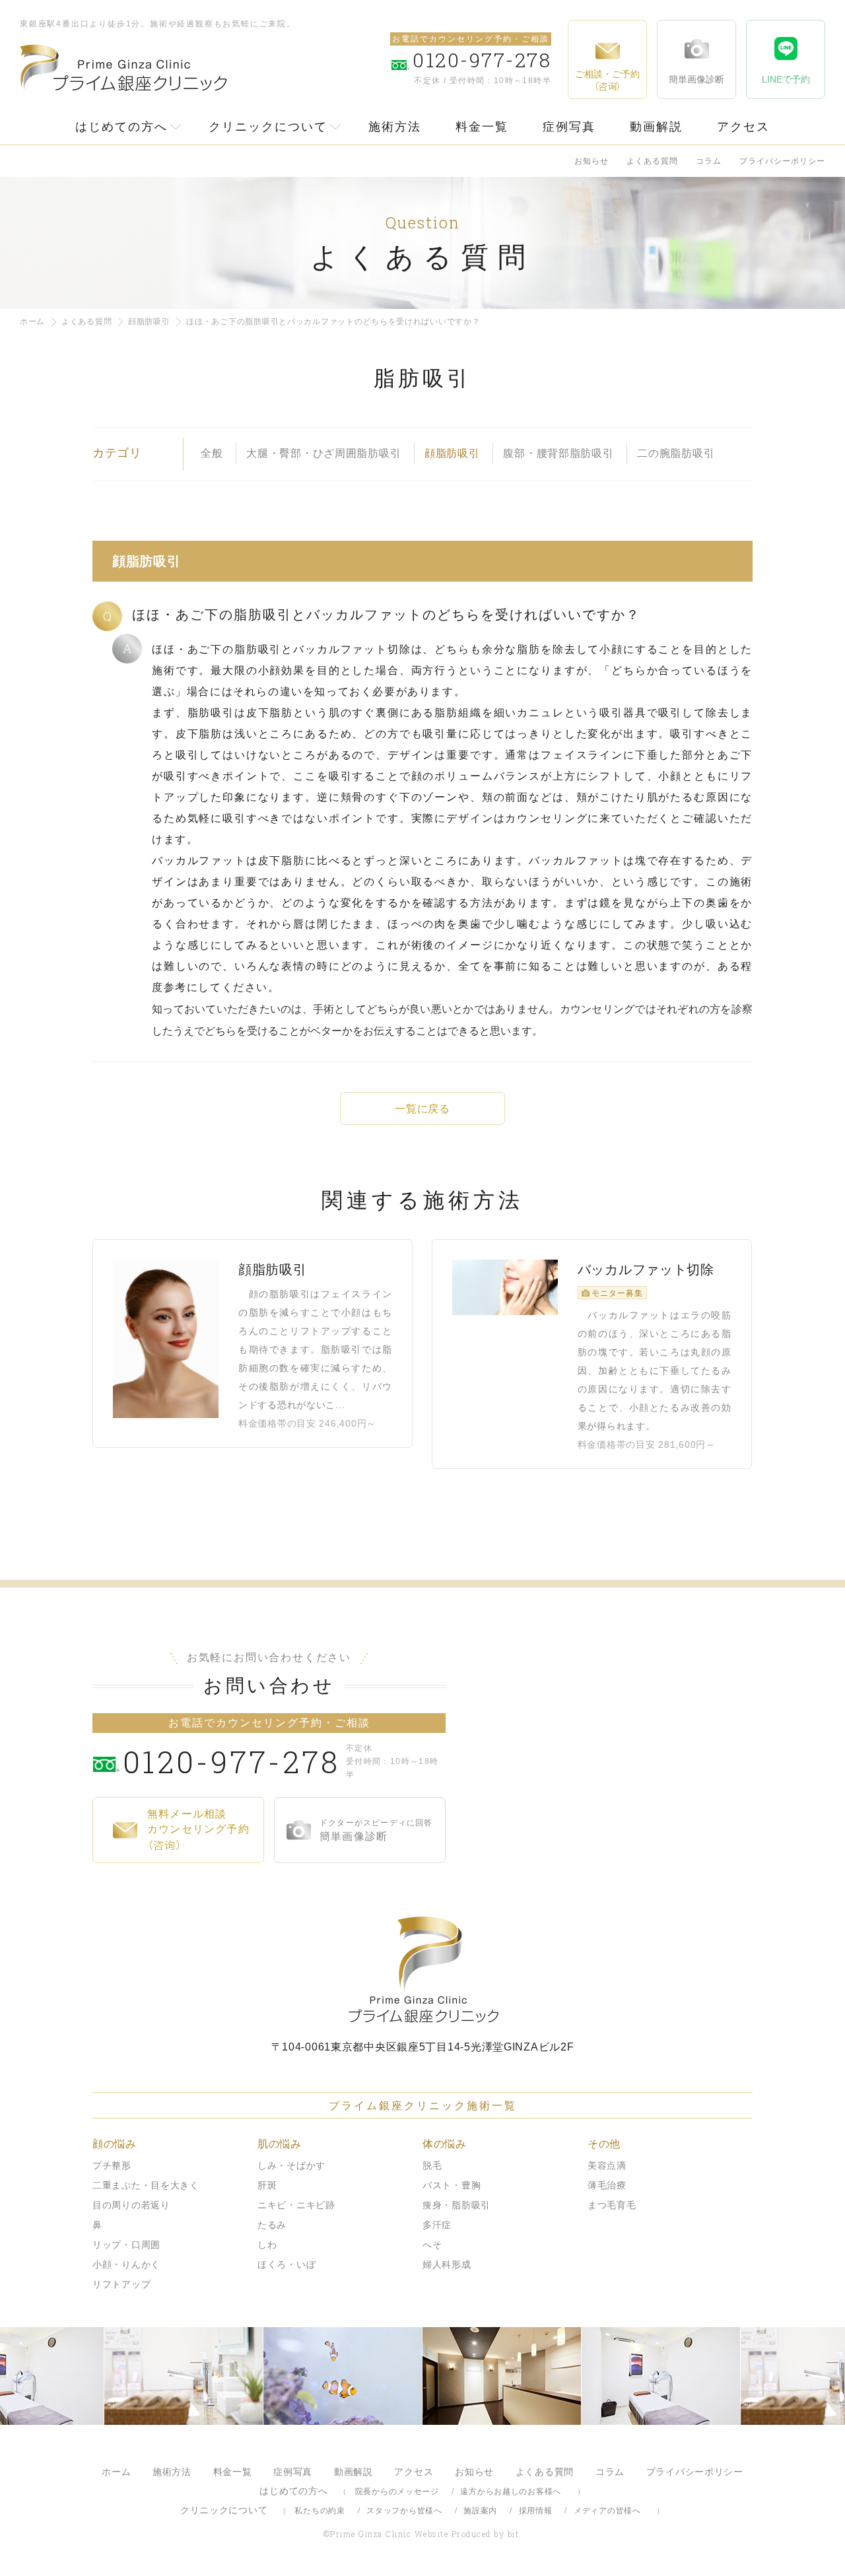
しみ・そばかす (291, 2165)
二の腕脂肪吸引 (676, 453)
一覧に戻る (422, 1109)
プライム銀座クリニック (422, 1970)
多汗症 (437, 2225)
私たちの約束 (320, 2511)
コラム (709, 161)
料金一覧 (482, 127)
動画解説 (656, 127)
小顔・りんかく (126, 2264)
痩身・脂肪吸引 (456, 2205)
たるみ (272, 2225)
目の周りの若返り (131, 2205)
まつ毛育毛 (612, 2205)
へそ (432, 2245)
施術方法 (395, 127)
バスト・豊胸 (452, 2185)
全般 (212, 453)
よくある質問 (652, 161)
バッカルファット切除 (646, 1270)
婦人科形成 (447, 2264)
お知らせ (591, 161)
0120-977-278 (231, 1761)
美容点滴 (607, 2165)
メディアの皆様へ (607, 2511)
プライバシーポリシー (782, 161)
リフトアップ (121, 2284)
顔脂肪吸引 (149, 322)
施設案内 (480, 2511)
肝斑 (267, 2185)
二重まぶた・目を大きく (146, 2185)
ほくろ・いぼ (287, 2264)
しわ (267, 2245)
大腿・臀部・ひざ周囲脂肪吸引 (323, 453)
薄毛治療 (607, 2185)
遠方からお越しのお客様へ (511, 2491)
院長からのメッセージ (397, 2491)
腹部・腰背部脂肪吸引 (558, 453)
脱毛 (432, 2165)
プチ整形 (112, 2165)
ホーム (32, 322)
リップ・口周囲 (126, 2245)
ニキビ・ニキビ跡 (296, 2205)
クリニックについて (268, 127)
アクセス (743, 127)
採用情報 (536, 2511)
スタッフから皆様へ (404, 2511)
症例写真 (569, 127)
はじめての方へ (121, 127)
